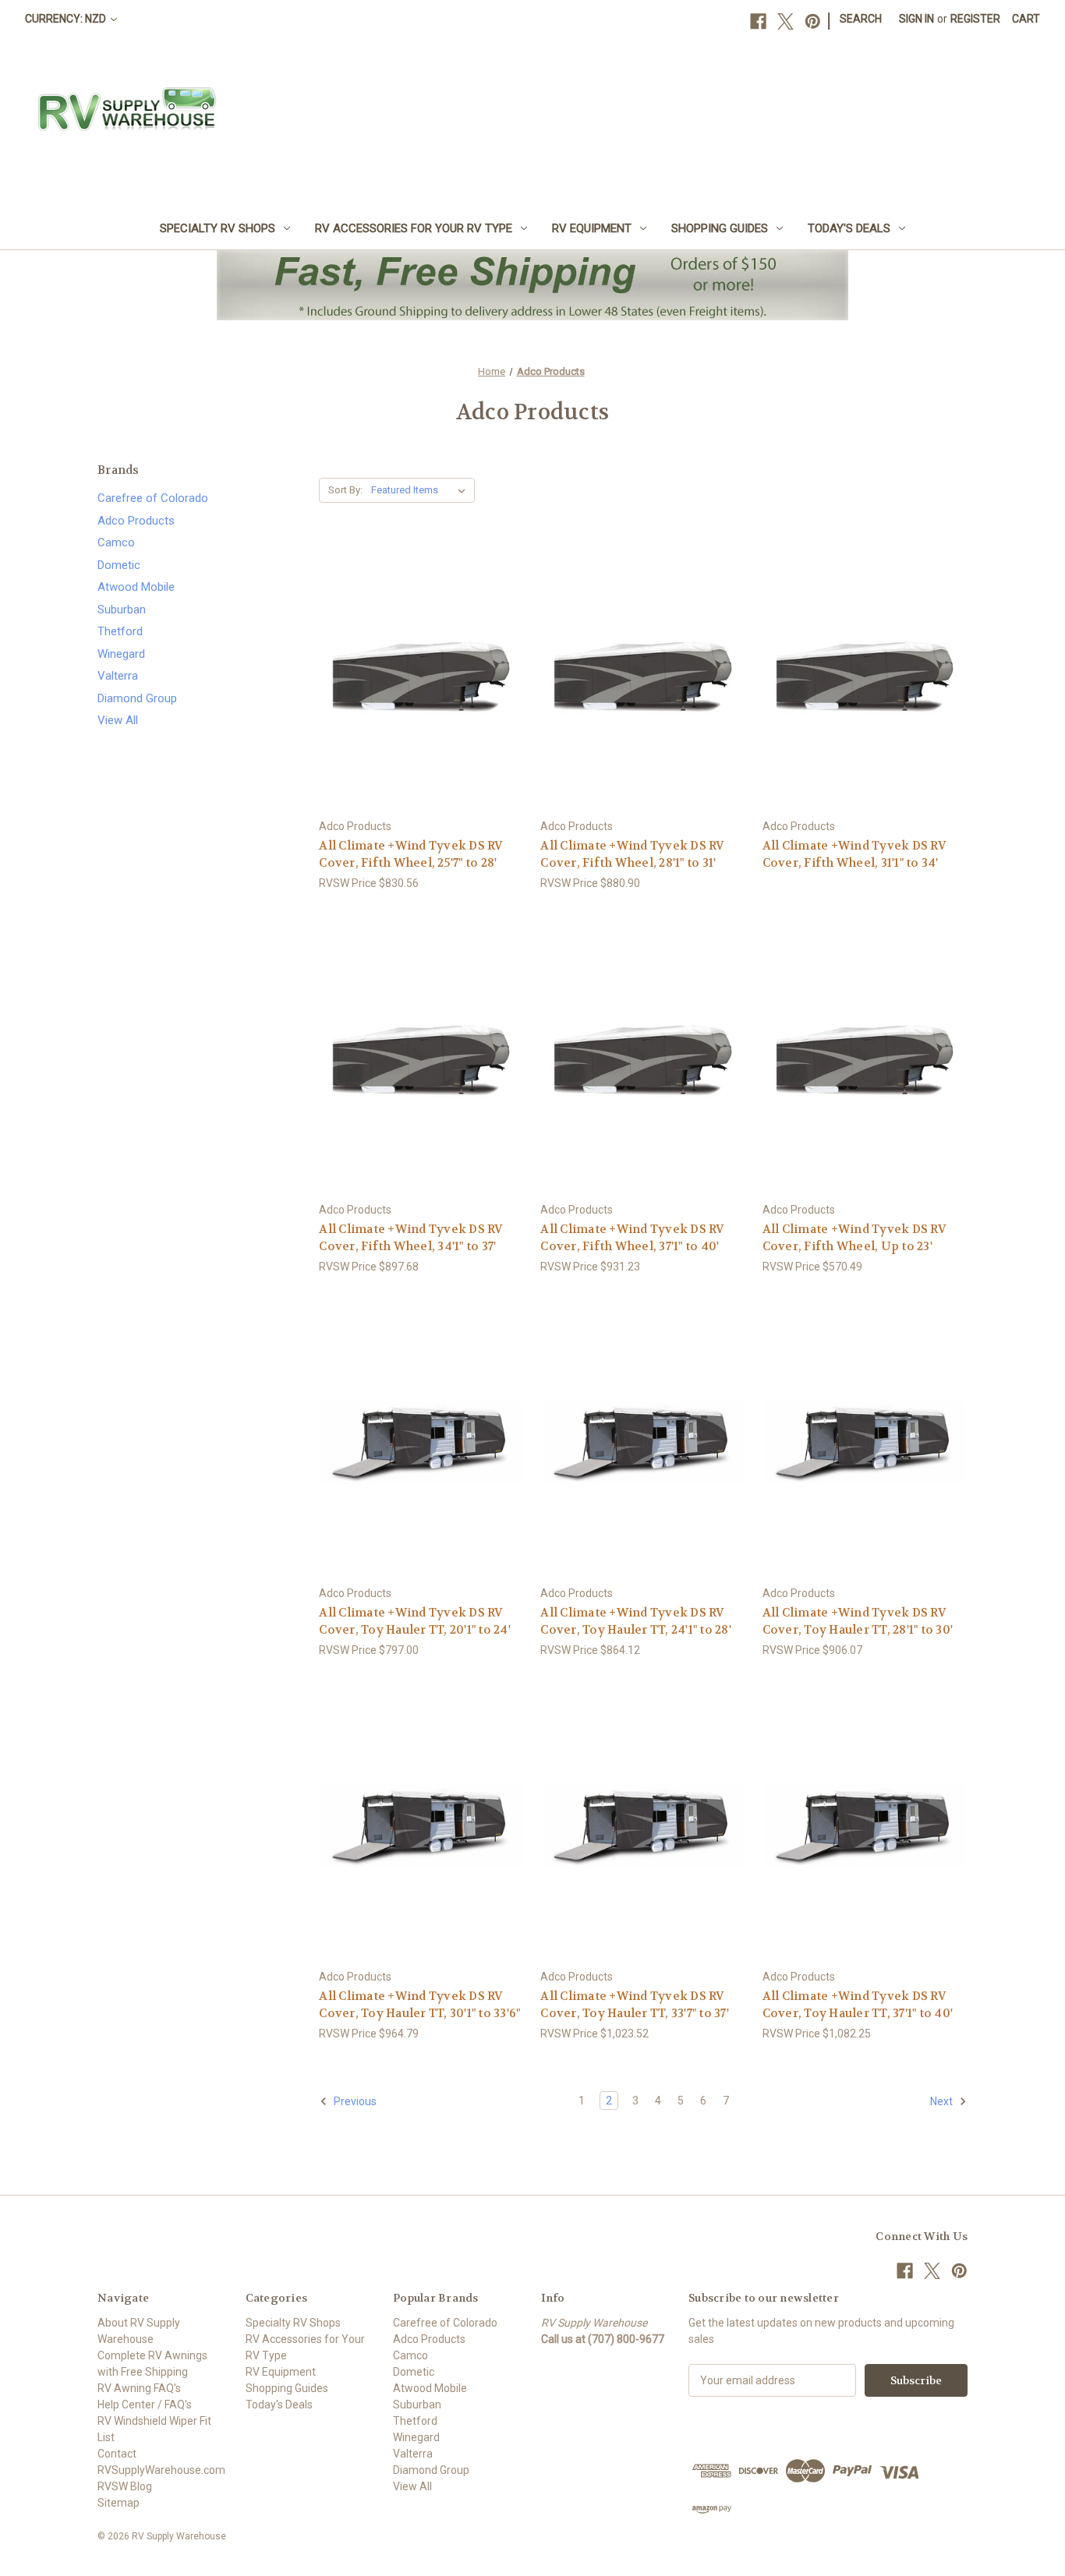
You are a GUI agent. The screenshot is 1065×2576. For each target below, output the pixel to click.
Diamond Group (137, 698)
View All (118, 720)
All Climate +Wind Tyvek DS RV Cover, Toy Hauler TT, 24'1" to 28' (636, 1622)
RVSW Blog (125, 2486)
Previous (354, 2101)
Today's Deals (849, 228)
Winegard (121, 654)
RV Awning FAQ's (139, 2388)
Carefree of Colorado (153, 498)
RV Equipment (592, 228)
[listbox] (421, 490)
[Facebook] (758, 21)
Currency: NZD (67, 19)
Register (975, 19)
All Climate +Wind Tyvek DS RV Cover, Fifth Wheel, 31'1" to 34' (854, 855)
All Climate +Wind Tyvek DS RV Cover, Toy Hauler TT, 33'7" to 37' (635, 2005)
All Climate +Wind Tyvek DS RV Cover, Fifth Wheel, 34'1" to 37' (411, 1238)
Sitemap (119, 2503)
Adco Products (136, 521)
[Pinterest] (813, 21)
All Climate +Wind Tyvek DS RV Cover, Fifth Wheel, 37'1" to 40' (632, 1238)
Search (861, 19)
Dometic (119, 565)
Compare (417, 675)
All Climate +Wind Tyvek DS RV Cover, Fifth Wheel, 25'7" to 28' (411, 855)
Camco (116, 542)
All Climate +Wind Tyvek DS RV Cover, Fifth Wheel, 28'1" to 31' (632, 855)
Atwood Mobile (136, 587)
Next (943, 2101)
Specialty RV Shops (218, 228)
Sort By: (345, 490)
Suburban (122, 610)
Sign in (916, 19)
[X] (785, 21)
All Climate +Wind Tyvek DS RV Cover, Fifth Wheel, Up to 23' (854, 1238)
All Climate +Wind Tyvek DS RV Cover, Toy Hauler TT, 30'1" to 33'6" (419, 2005)
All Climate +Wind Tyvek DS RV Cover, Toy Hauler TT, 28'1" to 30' (858, 1622)
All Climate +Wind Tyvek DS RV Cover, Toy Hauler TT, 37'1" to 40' (858, 2005)
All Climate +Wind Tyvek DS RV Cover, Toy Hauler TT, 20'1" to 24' (415, 1622)
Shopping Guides (720, 228)
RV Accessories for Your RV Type (414, 228)
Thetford (120, 631)
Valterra (118, 676)
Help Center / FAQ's (145, 2405)
